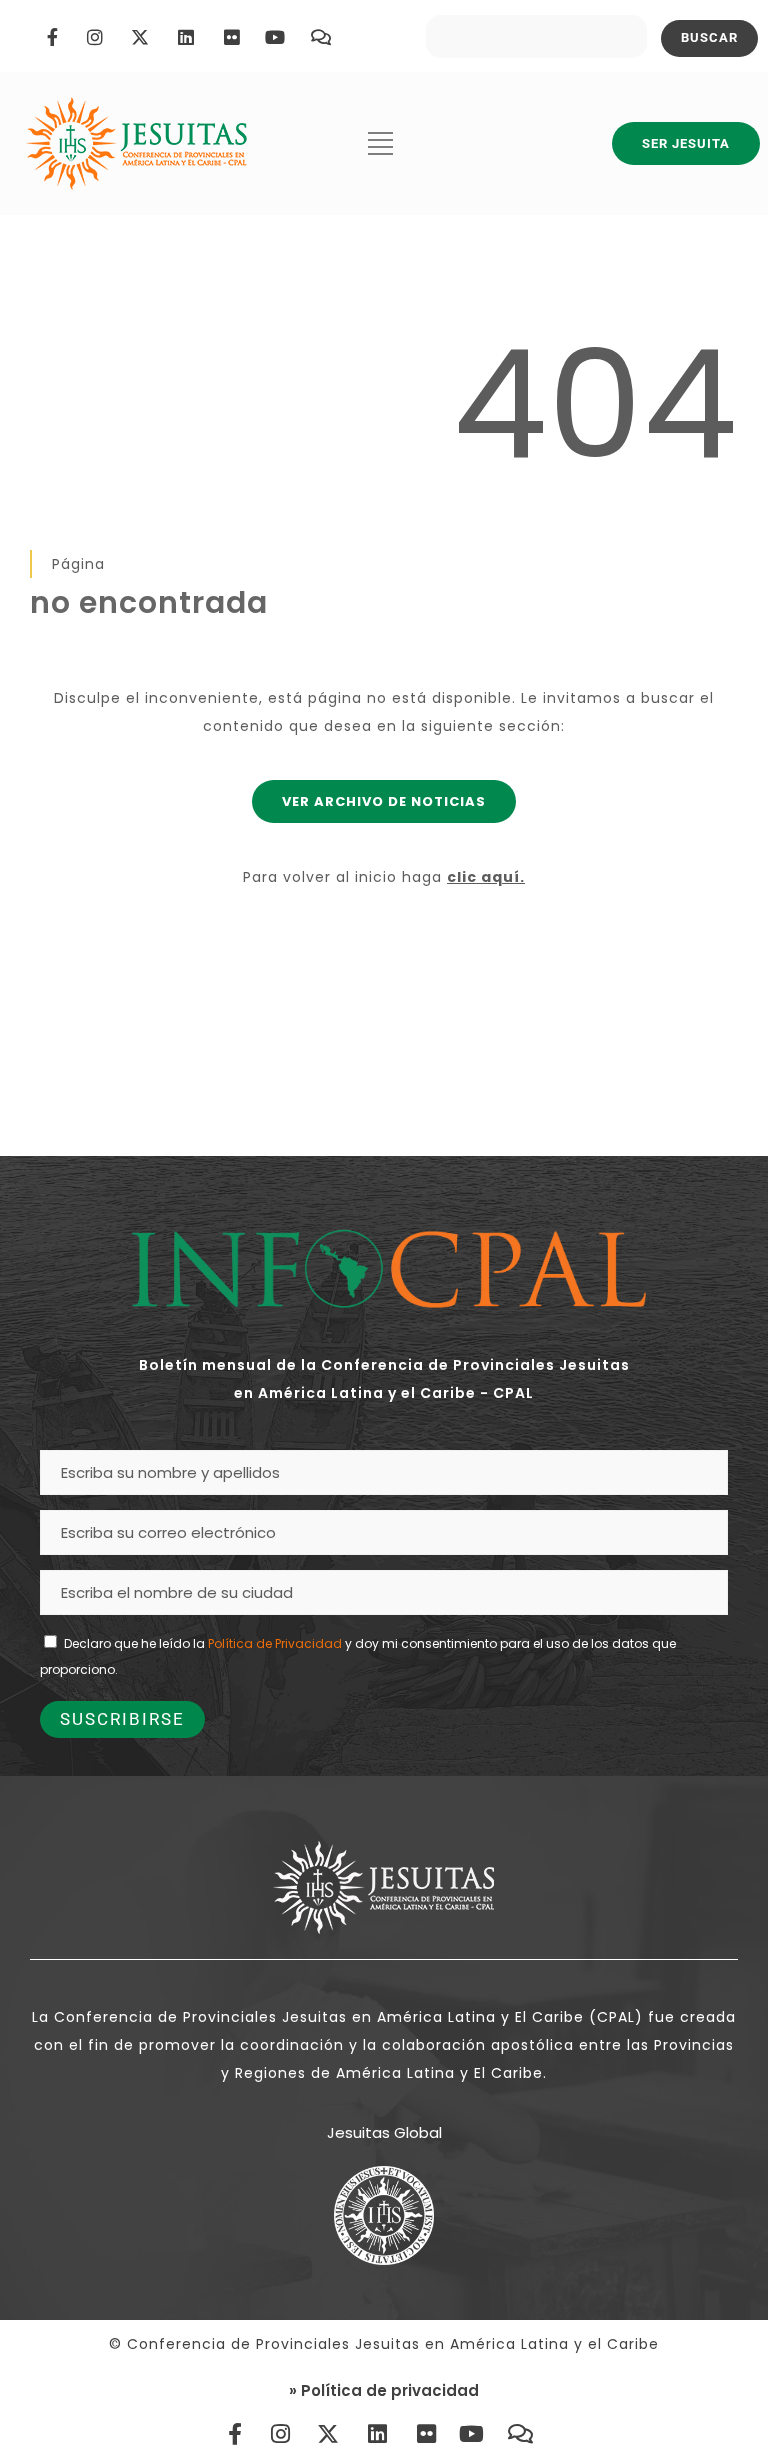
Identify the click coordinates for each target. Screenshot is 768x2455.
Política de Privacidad (275, 1643)
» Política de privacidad (384, 2390)
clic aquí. (486, 877)
